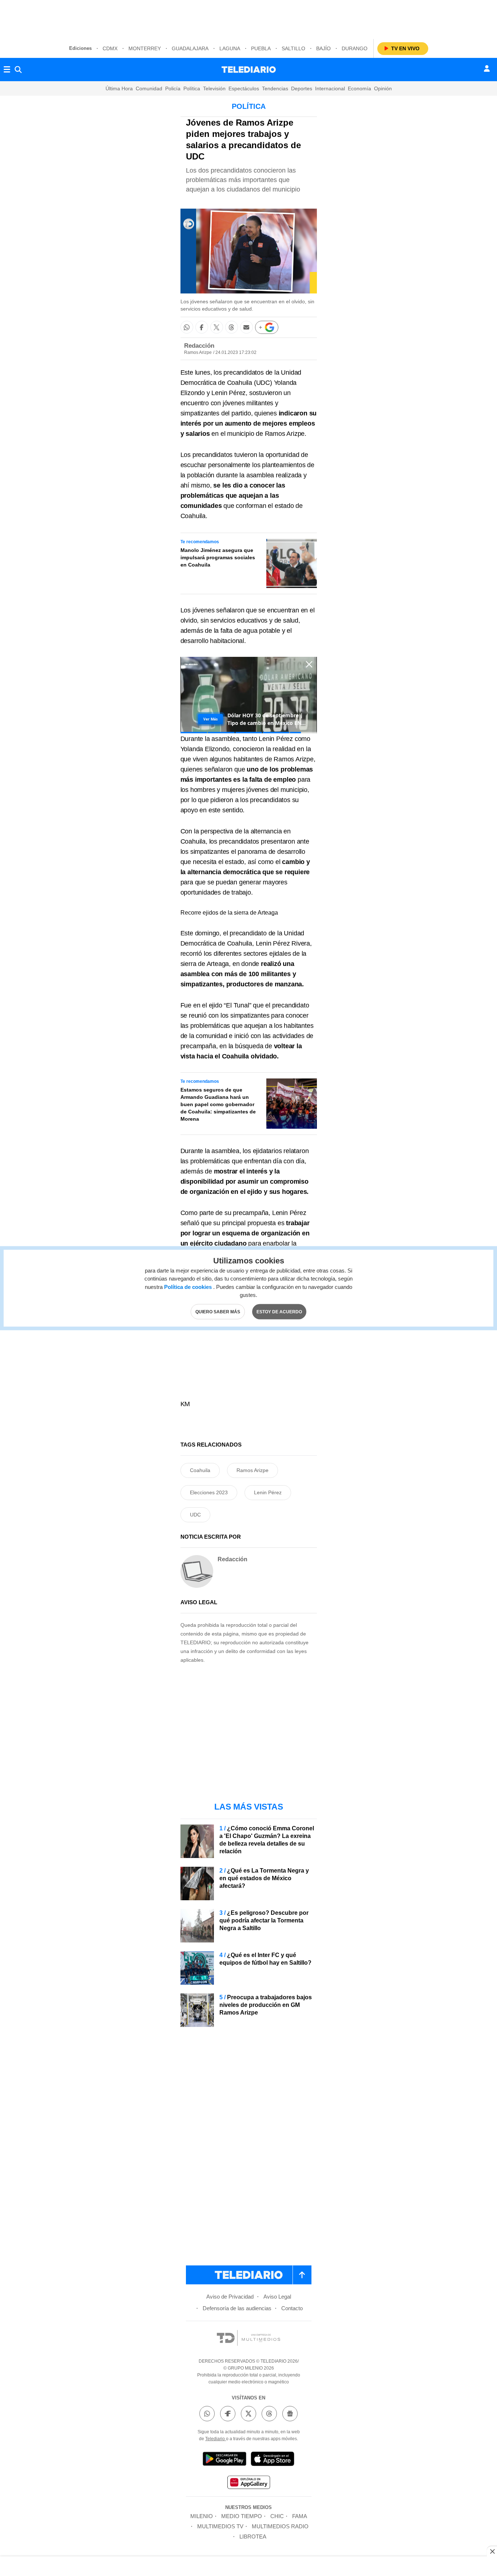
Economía (359, 88)
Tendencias (275, 88)
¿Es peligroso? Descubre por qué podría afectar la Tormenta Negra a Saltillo (264, 1920)
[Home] (249, 70)
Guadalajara (190, 48)
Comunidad (149, 88)
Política (192, 88)
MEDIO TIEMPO (242, 2516)
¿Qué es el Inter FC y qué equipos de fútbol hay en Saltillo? (265, 1959)
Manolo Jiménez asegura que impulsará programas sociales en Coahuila (218, 557)
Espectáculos (244, 88)
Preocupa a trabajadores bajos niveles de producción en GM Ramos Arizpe (266, 2005)
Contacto (292, 2308)
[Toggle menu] (7, 70)
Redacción (199, 346)
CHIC (277, 2516)
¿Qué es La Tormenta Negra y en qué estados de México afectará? (264, 1878)
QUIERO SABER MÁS (218, 1311)
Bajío (323, 48)
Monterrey (145, 48)
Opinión (383, 88)
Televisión (214, 88)
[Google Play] (224, 2460)
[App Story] (273, 2460)
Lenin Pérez (268, 1492)
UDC (195, 1515)
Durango (355, 48)
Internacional (330, 88)
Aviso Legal (277, 2297)
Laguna (230, 48)
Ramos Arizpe (253, 1470)
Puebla (261, 48)
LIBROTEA (253, 2536)
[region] (249, 18)
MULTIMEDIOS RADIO (280, 2526)
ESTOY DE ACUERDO (279, 1311)
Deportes (302, 88)
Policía (173, 88)
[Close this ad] (492, 2551)
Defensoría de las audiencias (237, 2308)
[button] (187, 327)
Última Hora (119, 88)
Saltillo (293, 48)
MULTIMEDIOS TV (220, 2526)
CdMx (110, 48)
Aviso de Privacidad (230, 2297)
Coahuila (200, 1470)
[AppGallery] (249, 2483)
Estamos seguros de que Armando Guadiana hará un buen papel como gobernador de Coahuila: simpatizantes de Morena (218, 1104)
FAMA (300, 2516)
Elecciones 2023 (209, 1492)
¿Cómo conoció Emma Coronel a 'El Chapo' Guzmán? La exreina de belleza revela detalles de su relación (267, 1840)
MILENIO (202, 2516)
